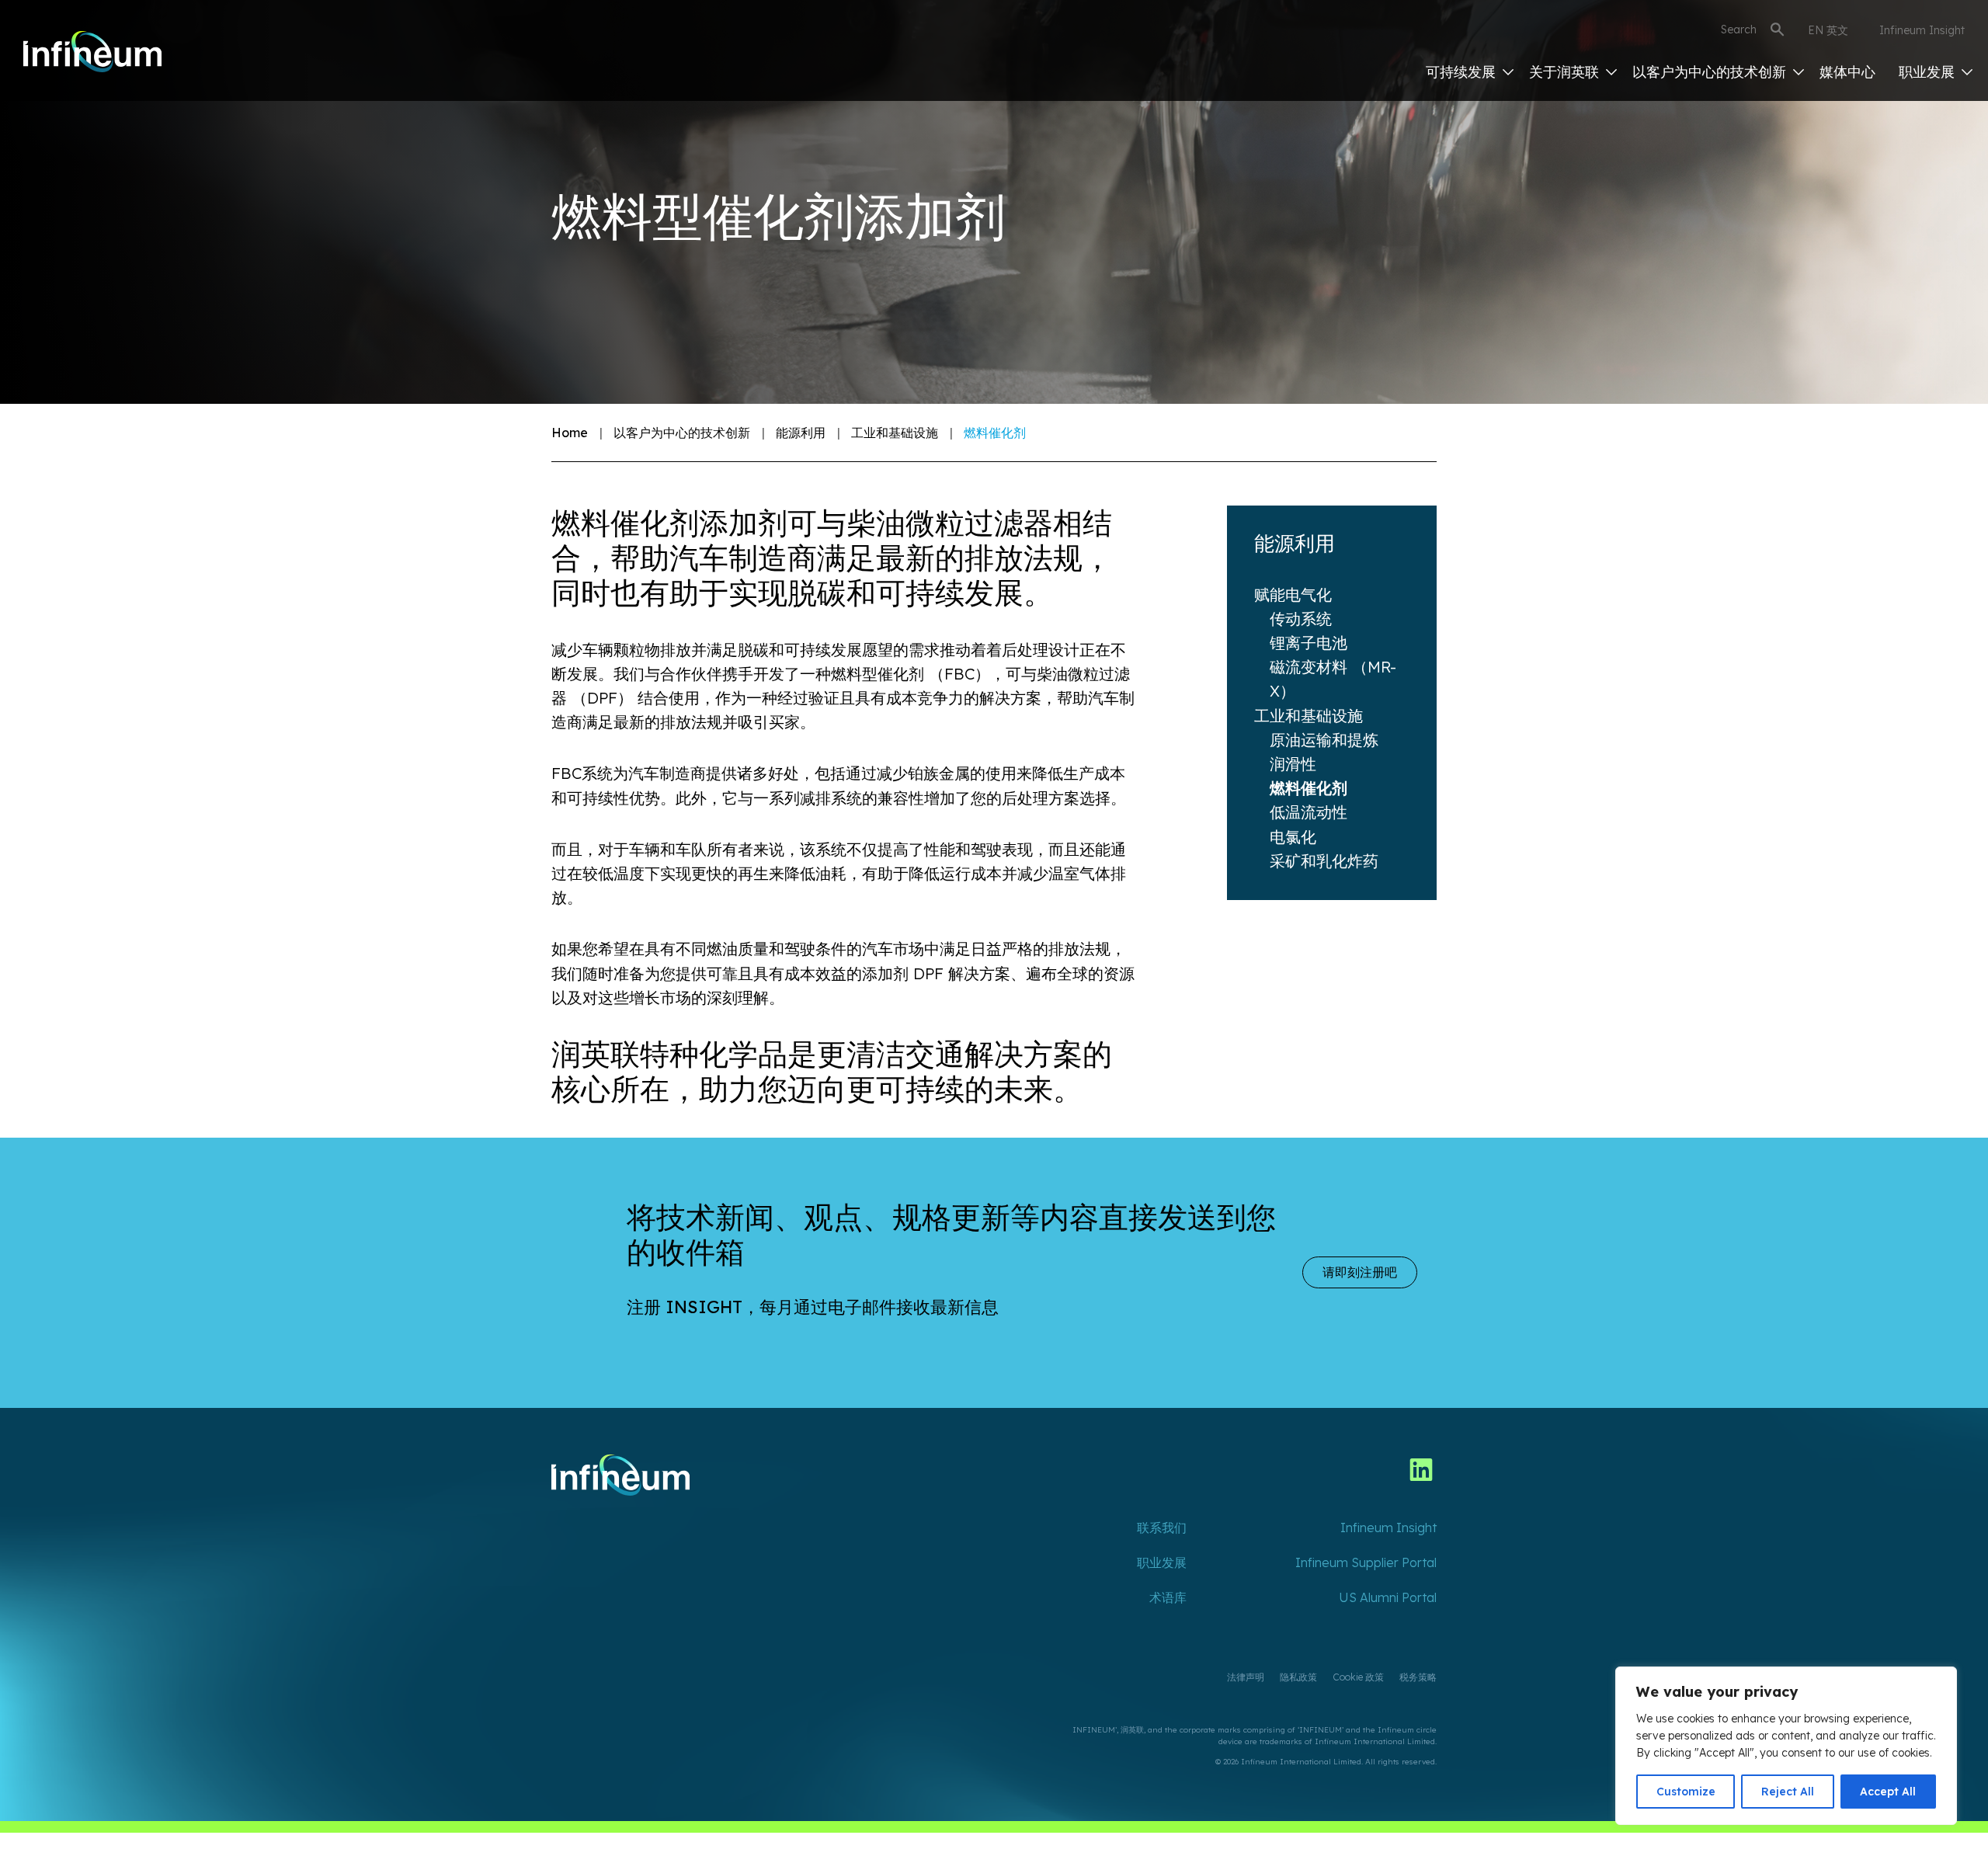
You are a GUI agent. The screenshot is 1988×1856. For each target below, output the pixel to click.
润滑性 (1293, 764)
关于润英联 (1566, 72)
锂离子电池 (1309, 643)
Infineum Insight (1922, 30)
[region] (1786, 1746)
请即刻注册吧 (1360, 1272)
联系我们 (1162, 1528)
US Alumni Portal (1388, 1597)
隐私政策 (1298, 1677)
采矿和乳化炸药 (1324, 861)
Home (570, 433)
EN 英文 (1828, 30)
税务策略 (1418, 1677)
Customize (1686, 1792)
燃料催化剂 (1309, 788)
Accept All (1888, 1792)
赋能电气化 (1293, 594)
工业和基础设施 (895, 433)
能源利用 (801, 433)
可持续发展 (1463, 72)
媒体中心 (1847, 72)
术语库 (1168, 1597)
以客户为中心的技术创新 (1711, 72)
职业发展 (1929, 72)
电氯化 (1293, 837)
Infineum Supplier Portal (1366, 1562)
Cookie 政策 (1358, 1677)
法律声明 (1246, 1677)
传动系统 (1301, 619)
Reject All (1788, 1792)
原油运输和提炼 (1324, 740)
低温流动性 (1309, 812)
